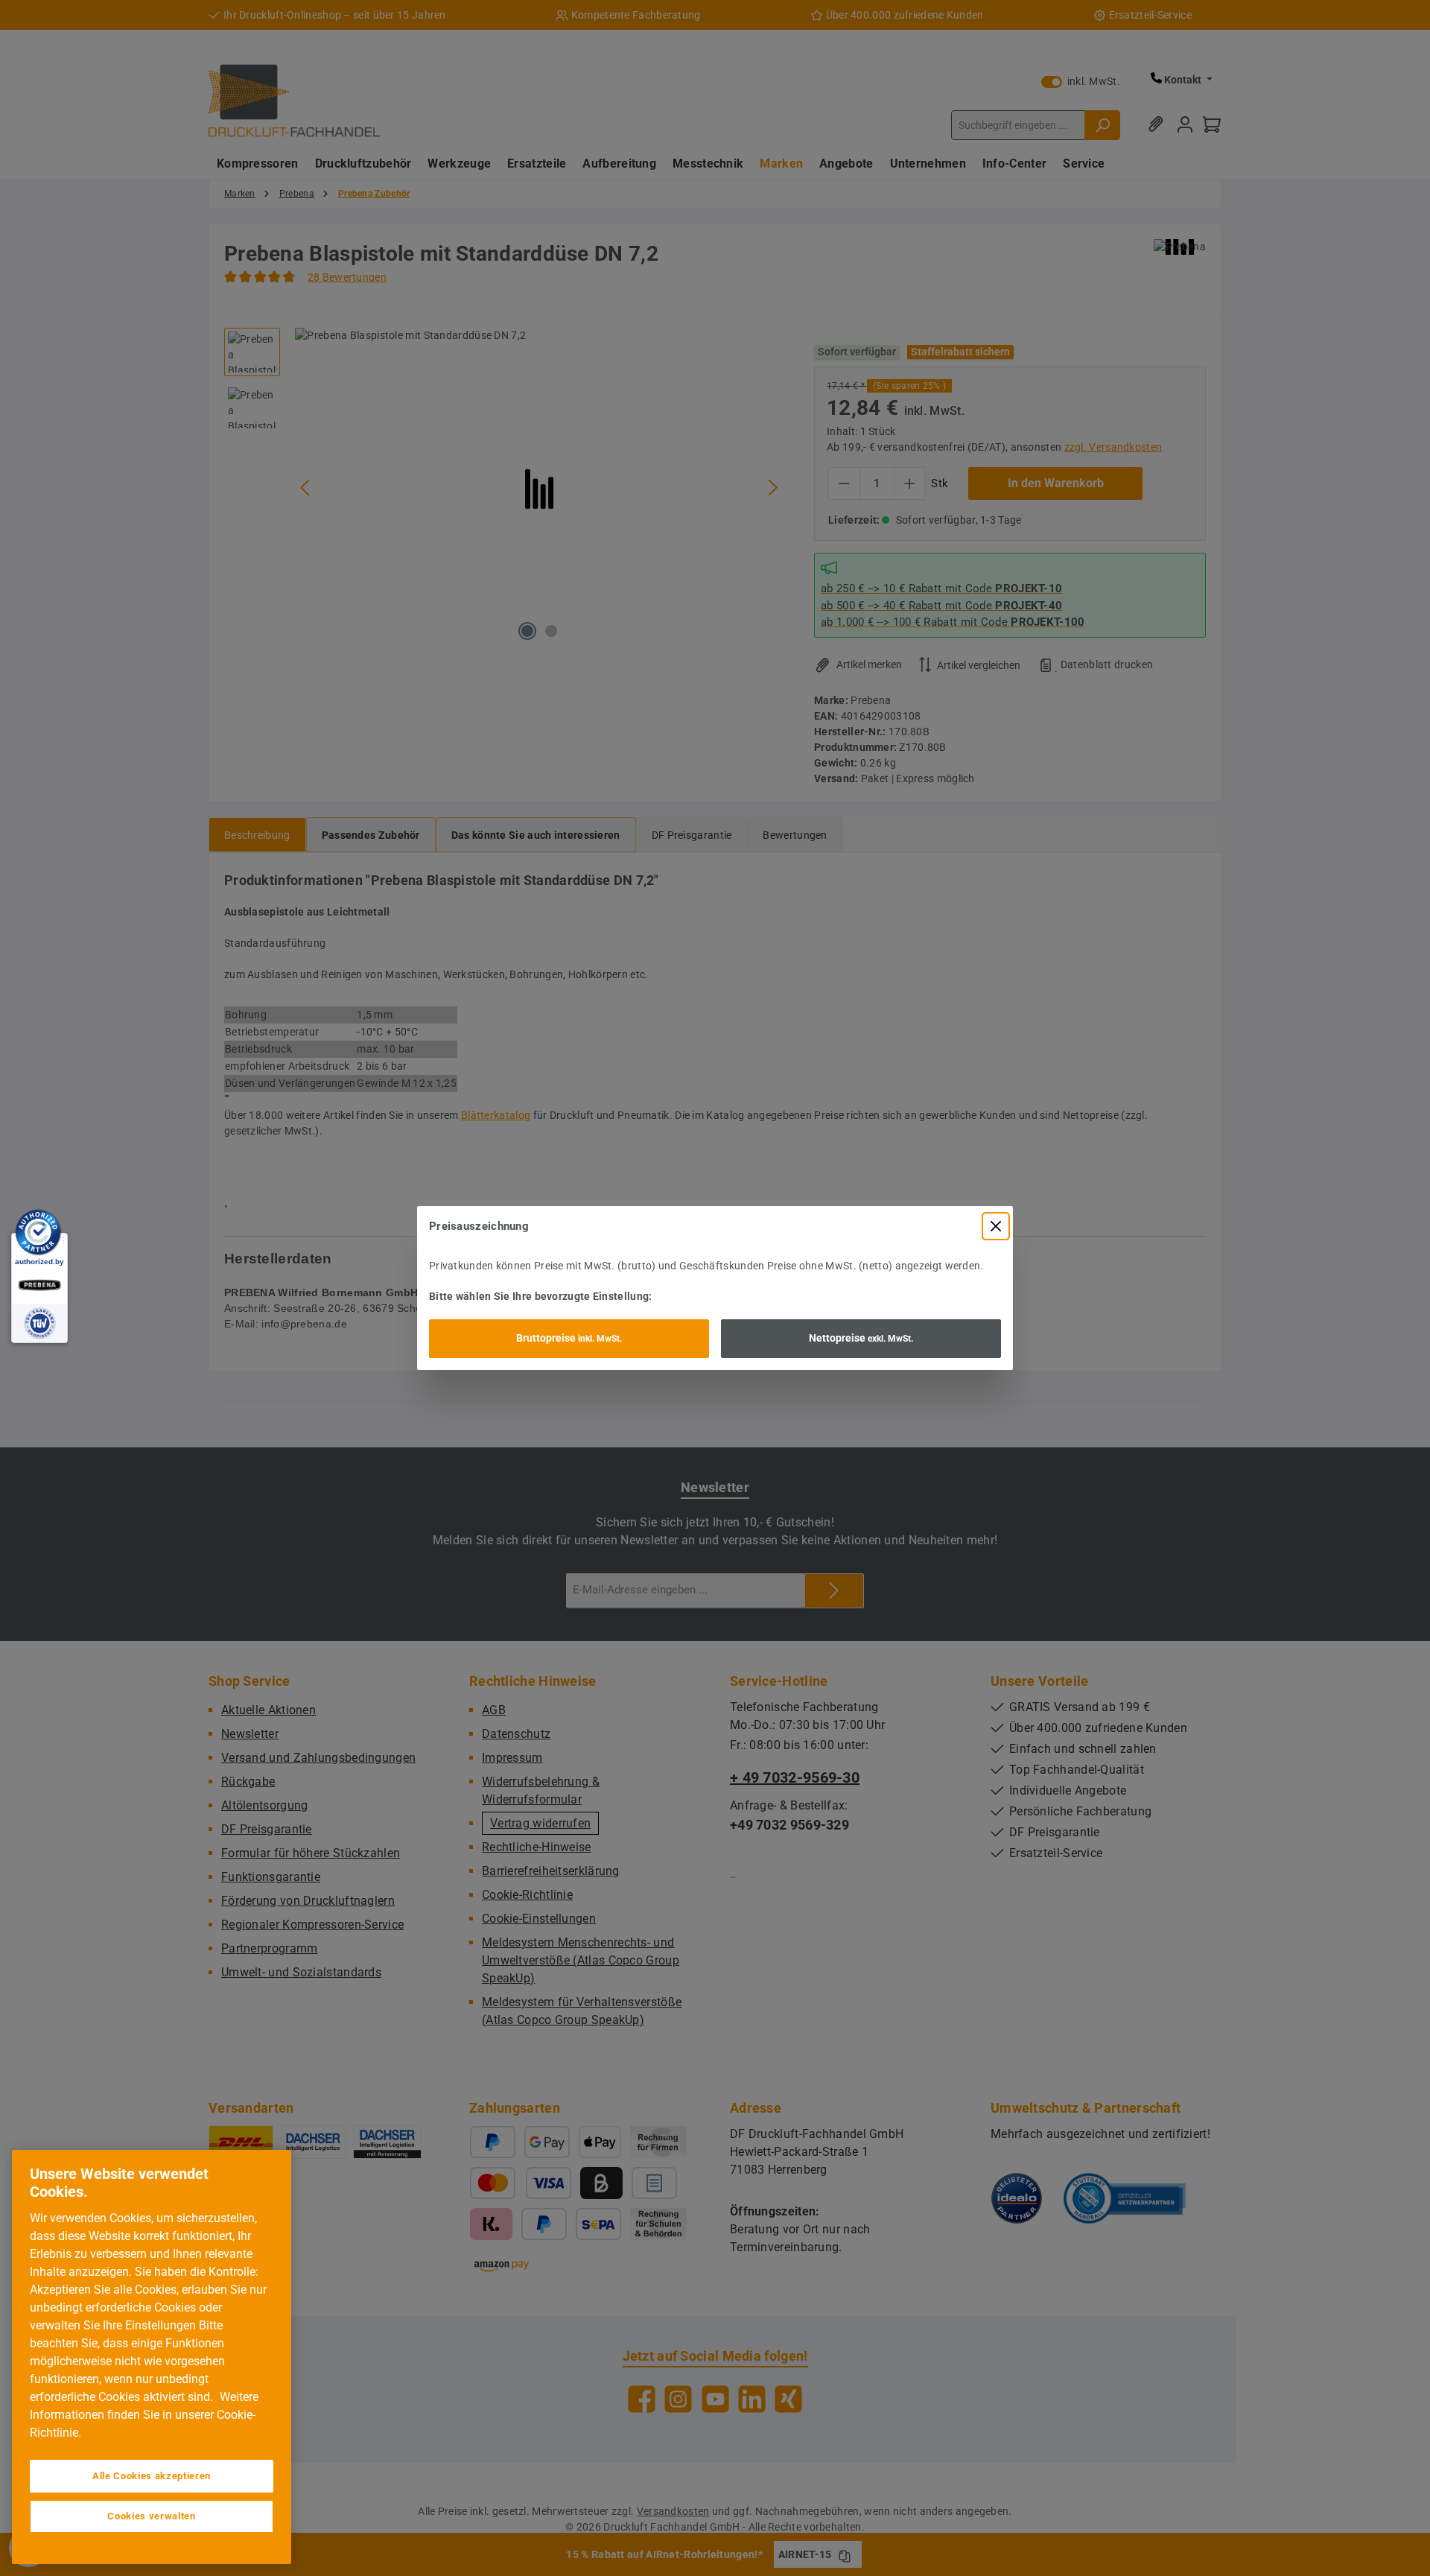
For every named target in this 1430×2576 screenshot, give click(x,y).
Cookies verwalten (151, 2516)
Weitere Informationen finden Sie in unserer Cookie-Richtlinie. (144, 2415)
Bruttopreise (569, 1338)
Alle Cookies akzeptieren (152, 2476)
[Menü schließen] (996, 1226)
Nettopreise (861, 1338)
